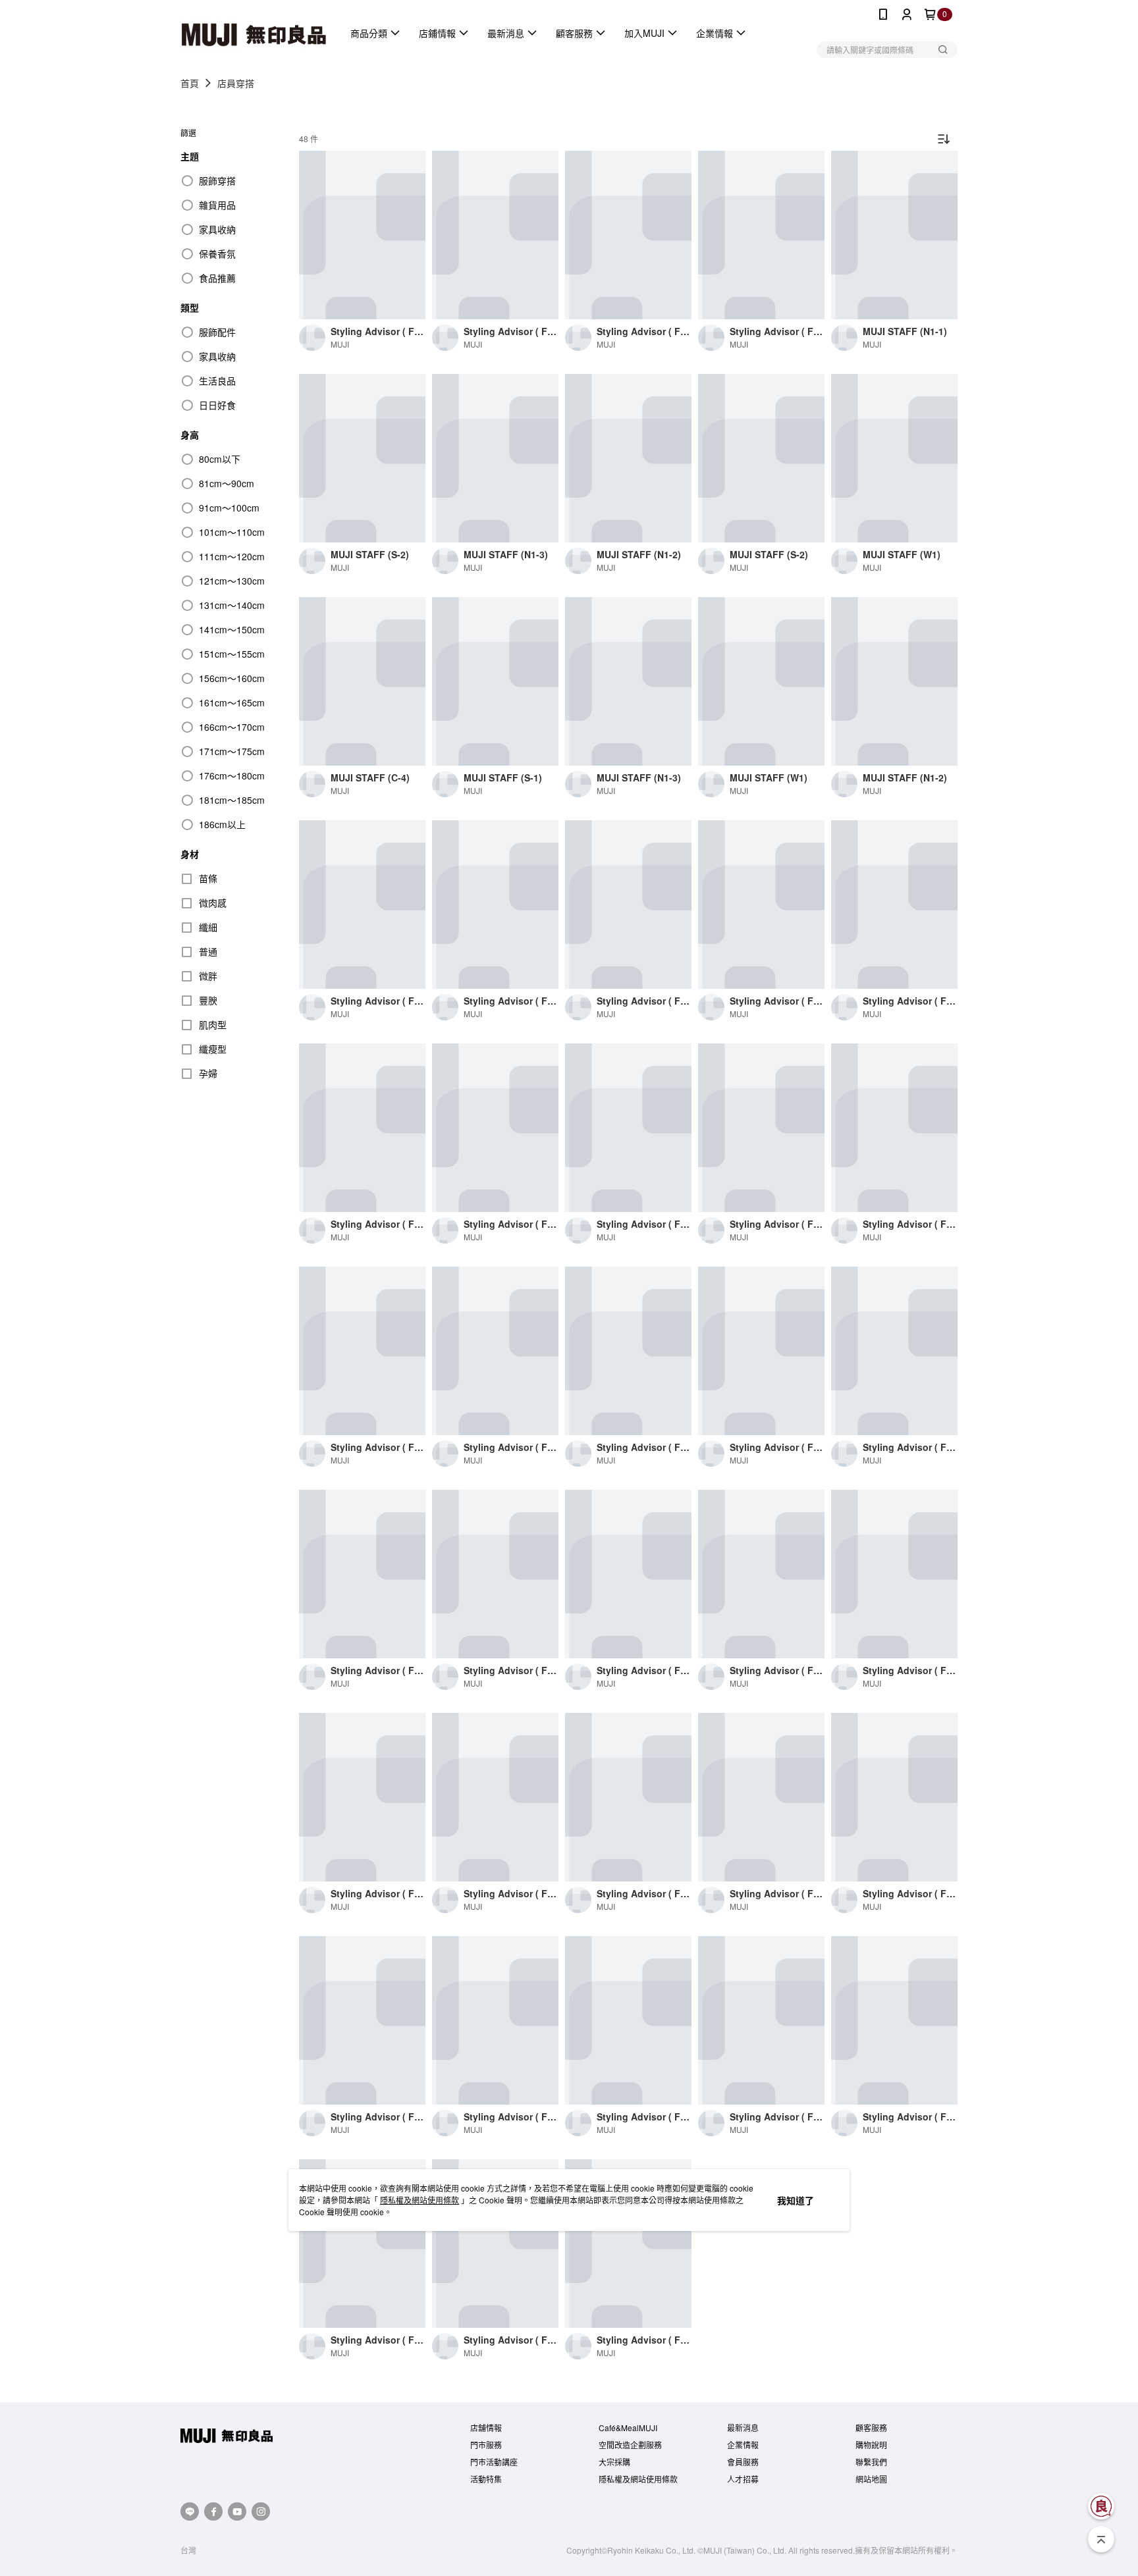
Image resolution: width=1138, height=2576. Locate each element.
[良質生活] (1101, 2506)
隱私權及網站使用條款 (420, 2200)
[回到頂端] (1101, 2539)
